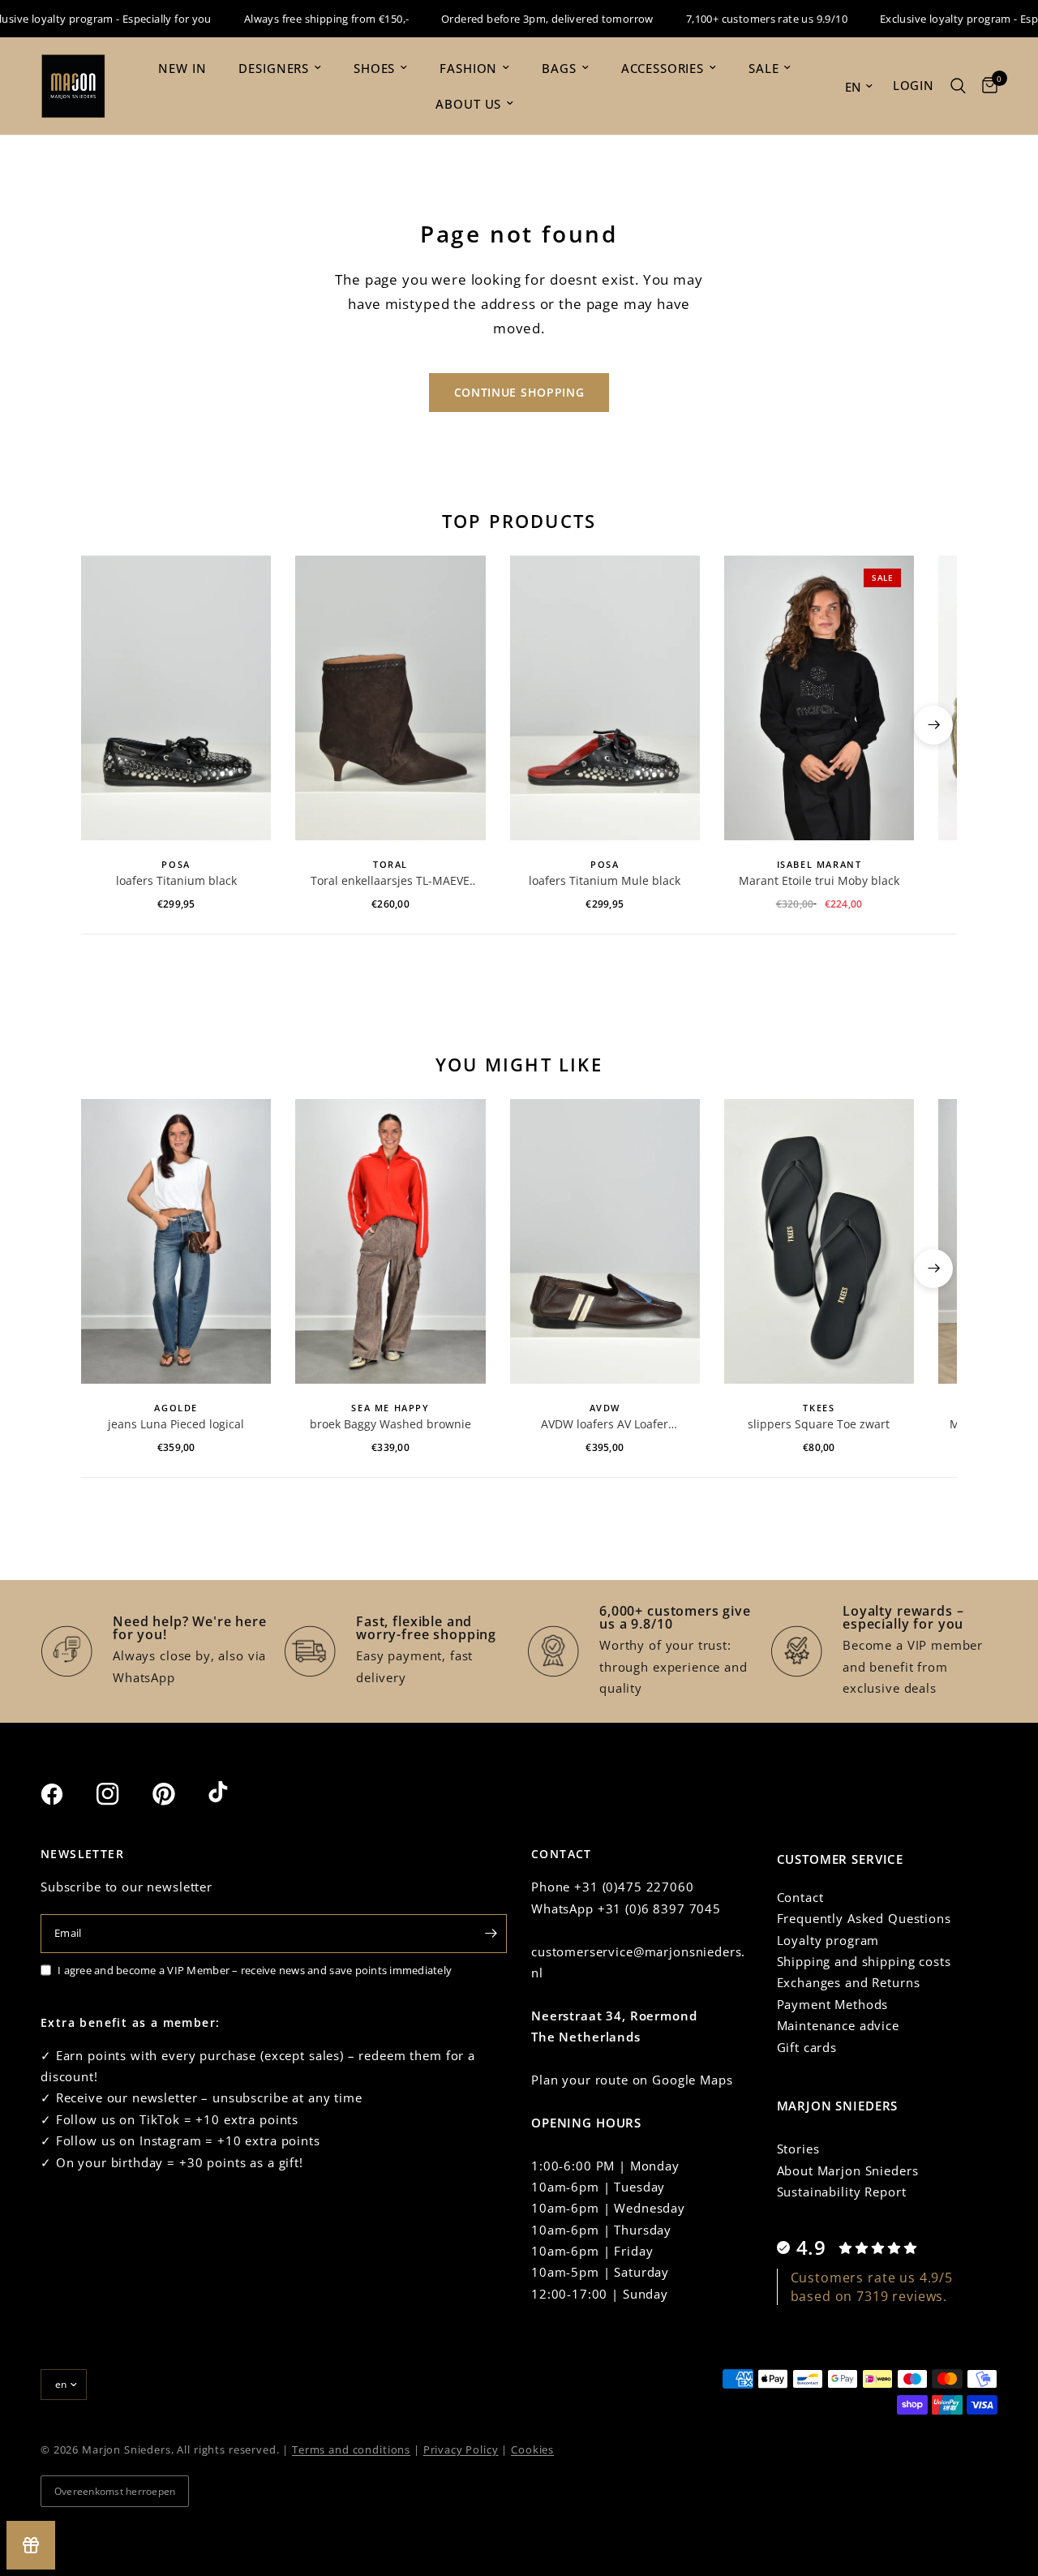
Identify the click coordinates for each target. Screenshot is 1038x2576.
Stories (798, 2149)
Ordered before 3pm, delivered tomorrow (522, 19)
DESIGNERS (274, 68)
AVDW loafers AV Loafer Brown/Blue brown (605, 1424)
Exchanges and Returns (849, 1982)
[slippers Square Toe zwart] (819, 1241)
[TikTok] (234, 1793)
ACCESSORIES (663, 68)
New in (182, 68)
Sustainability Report (842, 2192)
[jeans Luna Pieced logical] (176, 1241)
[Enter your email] (491, 1934)
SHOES (374, 68)
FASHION (468, 68)
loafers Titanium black (176, 880)
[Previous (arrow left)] (105, 725)
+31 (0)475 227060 (634, 1887)
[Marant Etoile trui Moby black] (819, 698)
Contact (800, 1897)
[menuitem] (182, 68)
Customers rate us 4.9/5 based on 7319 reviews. (872, 2286)
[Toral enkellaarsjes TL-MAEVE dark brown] (390, 698)
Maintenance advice (838, 2025)
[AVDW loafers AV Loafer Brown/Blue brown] (605, 1241)
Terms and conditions (351, 2449)
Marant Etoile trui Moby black (819, 880)
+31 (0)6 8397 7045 (659, 1908)
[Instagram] (122, 1794)
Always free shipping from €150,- (300, 19)
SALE (763, 68)
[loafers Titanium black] (176, 698)
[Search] (958, 86)
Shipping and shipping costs (864, 1961)
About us (468, 104)
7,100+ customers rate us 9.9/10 (742, 19)
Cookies (532, 2449)
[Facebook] (66, 1794)
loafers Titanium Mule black (605, 880)
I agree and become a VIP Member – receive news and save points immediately (255, 1970)
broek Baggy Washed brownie (390, 1424)
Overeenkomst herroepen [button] (115, 2491)
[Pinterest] (178, 1794)
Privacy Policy (461, 2449)
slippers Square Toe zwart (819, 1424)
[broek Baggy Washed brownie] (390, 1241)
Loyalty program (828, 1940)
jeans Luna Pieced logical (176, 1424)
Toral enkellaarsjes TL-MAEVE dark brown (390, 881)
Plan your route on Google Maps (632, 2080)
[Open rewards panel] (31, 2545)
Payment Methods (833, 2004)
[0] (986, 86)
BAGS (559, 68)
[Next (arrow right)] (933, 725)
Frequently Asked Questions (864, 1918)
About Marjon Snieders (848, 2170)
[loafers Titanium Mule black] (605, 698)
